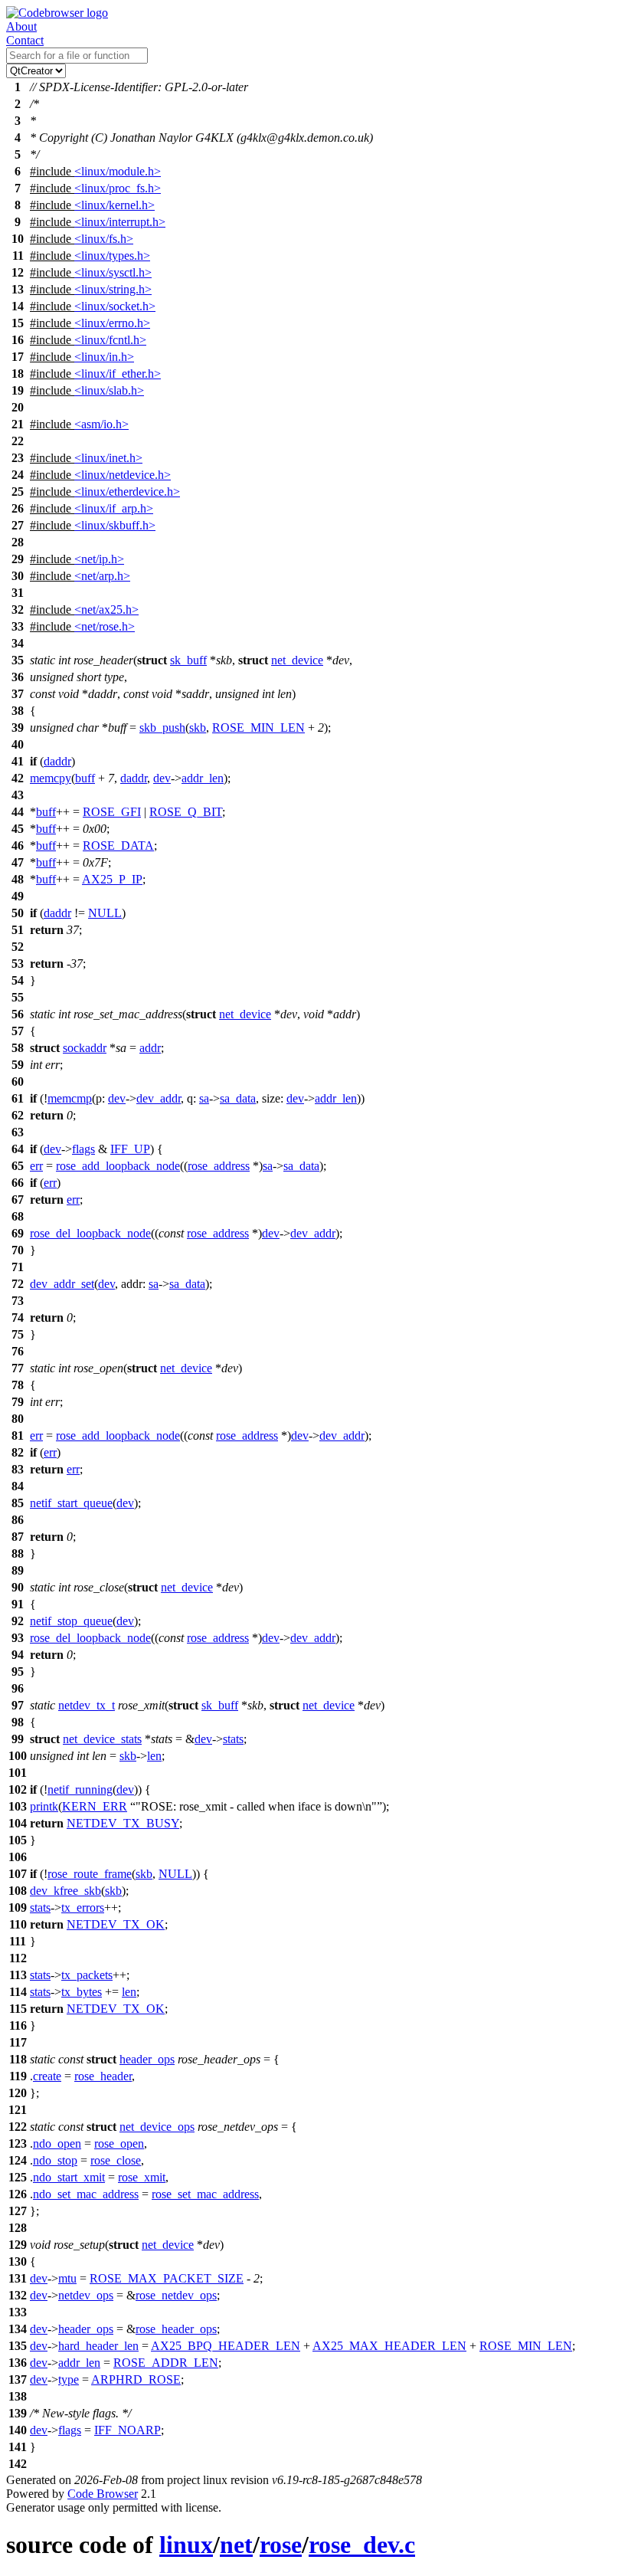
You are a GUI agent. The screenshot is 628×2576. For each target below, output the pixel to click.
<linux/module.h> (118, 171)
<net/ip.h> (99, 559)
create (47, 2076)
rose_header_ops (176, 2329)
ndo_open (57, 2143)
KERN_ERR (95, 1806)
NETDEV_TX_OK (116, 1924)
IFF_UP (130, 1149)
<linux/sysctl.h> (113, 272)
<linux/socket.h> (115, 306)
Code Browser (103, 2494)
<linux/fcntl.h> (110, 340)
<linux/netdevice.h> (123, 475)
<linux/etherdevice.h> (127, 492)
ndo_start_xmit (69, 2177)
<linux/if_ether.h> (118, 374)
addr (150, 1048)
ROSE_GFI (112, 812)
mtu (67, 2278)
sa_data (238, 1098)
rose (281, 2545)
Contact (25, 40)
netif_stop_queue (71, 1621)
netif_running (80, 1789)
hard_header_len (98, 2346)
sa (204, 1098)
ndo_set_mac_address (86, 2194)
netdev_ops (86, 2295)
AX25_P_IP (112, 879)
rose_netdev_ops (176, 2295)
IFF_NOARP (128, 2430)
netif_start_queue (71, 1503)
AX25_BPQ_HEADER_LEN (226, 2346)
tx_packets (87, 1975)
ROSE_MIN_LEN (258, 728)
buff (85, 778)
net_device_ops (157, 2127)
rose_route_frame (90, 1874)
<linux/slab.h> (109, 390)
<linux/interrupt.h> (120, 222)
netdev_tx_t (87, 1705)
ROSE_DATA (118, 846)
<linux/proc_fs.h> (118, 188)
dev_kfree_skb (65, 1891)
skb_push (162, 728)
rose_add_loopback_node (118, 1166)
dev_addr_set (62, 1284)
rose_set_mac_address (205, 2194)
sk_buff (188, 660)
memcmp (70, 1098)
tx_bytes (82, 1992)
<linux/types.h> (112, 256)
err (36, 1166)
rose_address (219, 1166)
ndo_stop (55, 2160)
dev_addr (159, 1098)
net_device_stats (102, 1739)
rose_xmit (142, 2177)
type (69, 2379)
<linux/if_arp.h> (114, 508)
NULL (105, 913)
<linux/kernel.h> (114, 205)
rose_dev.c (362, 2545)
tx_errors (83, 1907)
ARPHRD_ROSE (136, 2379)
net (236, 2545)
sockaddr (85, 1048)
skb (198, 728)
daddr (57, 761)
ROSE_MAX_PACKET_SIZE (167, 2278)
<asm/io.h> (101, 424)
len (154, 1756)
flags (83, 1149)
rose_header (103, 2076)
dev (162, 778)
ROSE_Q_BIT (186, 812)
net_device (297, 660)
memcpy (51, 778)
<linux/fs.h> (104, 239)
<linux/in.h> (104, 357)
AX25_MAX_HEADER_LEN (389, 2346)
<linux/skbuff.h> (115, 525)
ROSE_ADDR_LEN (166, 2363)
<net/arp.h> (102, 576)
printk (44, 1806)
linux (186, 2545)
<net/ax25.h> (106, 610)
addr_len (203, 778)
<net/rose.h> (105, 626)
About (21, 26)
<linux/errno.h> (112, 323)
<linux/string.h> (113, 289)
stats (233, 1739)
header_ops (147, 2059)
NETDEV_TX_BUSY (123, 1823)
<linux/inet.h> (108, 458)
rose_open (119, 2143)
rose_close (116, 2160)
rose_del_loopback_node (90, 1233)
